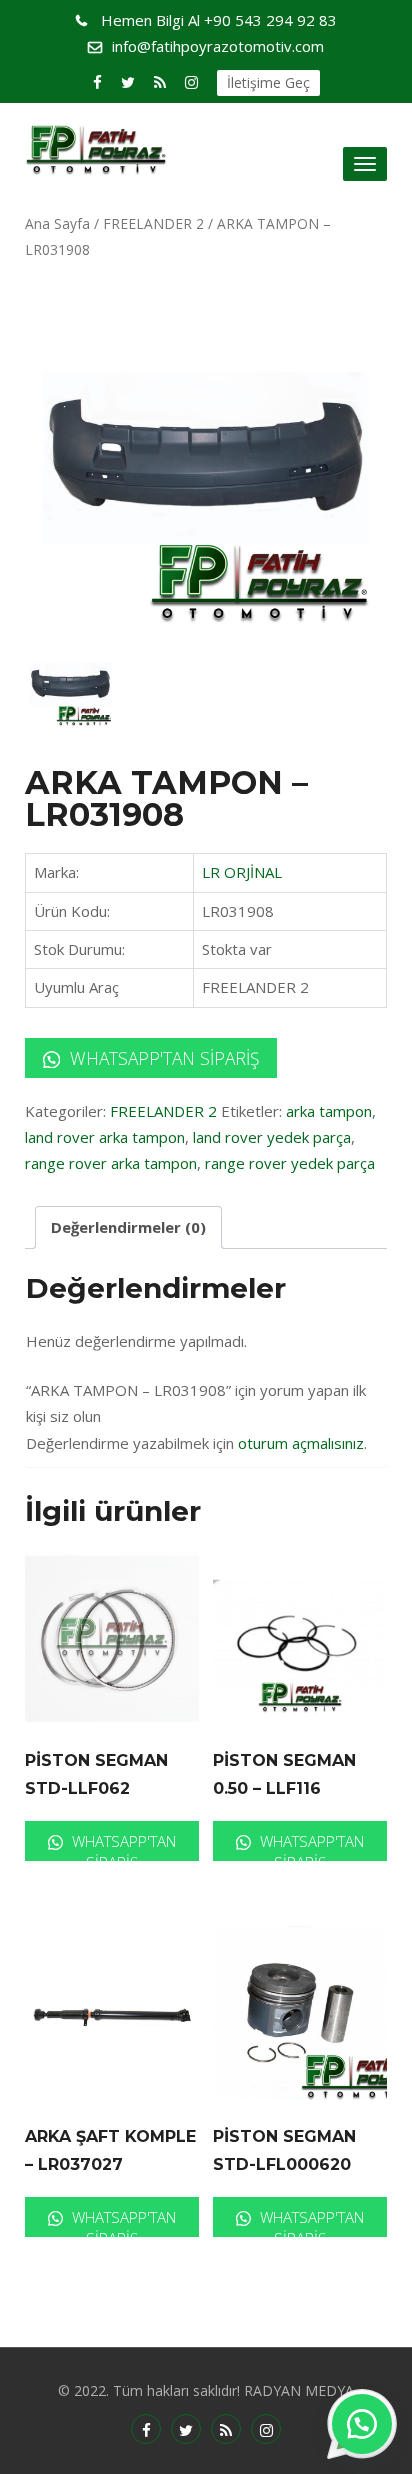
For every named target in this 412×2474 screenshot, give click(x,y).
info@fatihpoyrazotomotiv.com (218, 46)
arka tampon (329, 1111)
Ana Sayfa (57, 223)
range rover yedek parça (290, 1163)
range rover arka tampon (111, 1163)
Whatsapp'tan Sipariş (162, 1058)
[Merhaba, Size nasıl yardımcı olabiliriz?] (362, 2424)
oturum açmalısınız (301, 1443)
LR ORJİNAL (242, 872)
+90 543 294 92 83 (219, 20)
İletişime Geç (268, 82)
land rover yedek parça (272, 1137)
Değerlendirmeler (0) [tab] (128, 1227)
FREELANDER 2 (153, 223)
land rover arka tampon (105, 1137)
